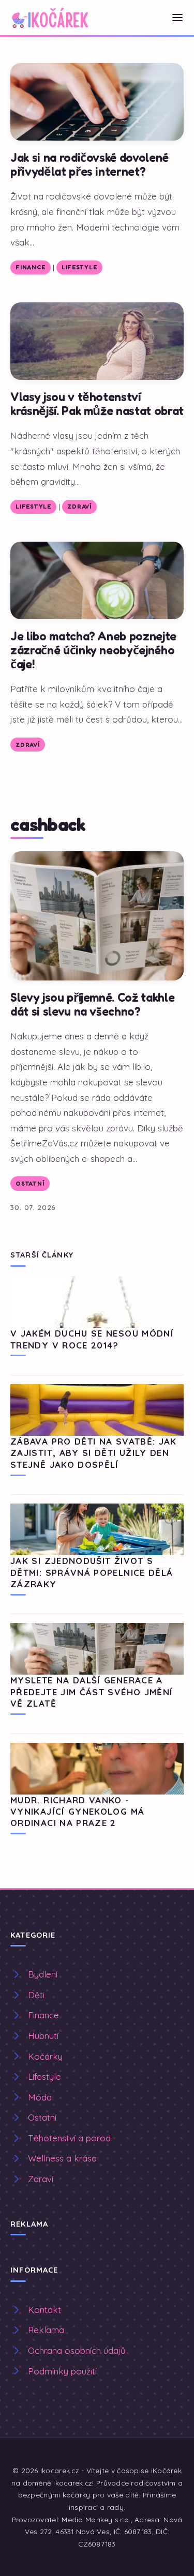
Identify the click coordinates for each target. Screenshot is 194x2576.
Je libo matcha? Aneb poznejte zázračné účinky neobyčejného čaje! (93, 650)
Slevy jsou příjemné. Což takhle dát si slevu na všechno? (92, 1004)
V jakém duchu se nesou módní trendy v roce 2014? (92, 1339)
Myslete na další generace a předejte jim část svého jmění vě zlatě (92, 1692)
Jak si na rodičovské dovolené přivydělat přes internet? (89, 164)
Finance (30, 267)
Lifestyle (79, 267)
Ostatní (30, 1184)
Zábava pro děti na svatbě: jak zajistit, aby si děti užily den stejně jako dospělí (94, 1453)
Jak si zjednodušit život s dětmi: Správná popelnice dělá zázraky (92, 1572)
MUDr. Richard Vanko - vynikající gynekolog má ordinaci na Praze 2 (77, 1812)
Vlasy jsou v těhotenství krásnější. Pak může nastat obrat (97, 404)
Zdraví (79, 507)
